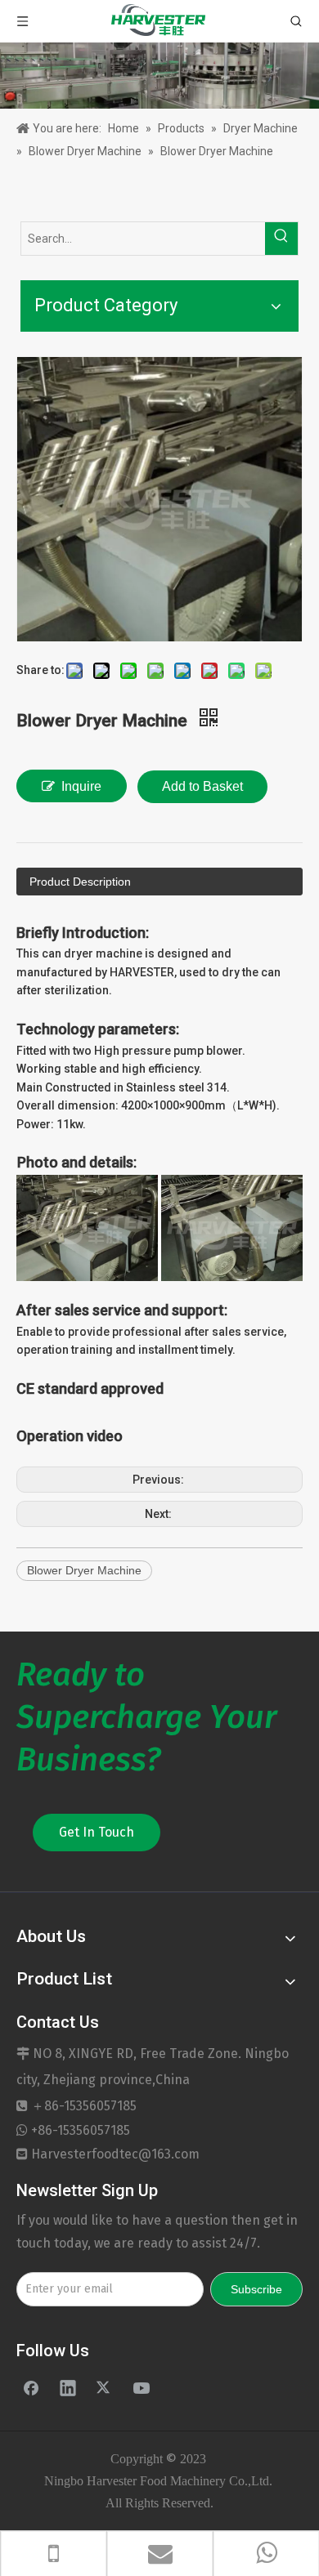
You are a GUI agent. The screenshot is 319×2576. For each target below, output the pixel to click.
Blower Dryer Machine (84, 1570)
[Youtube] (142, 2387)
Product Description (80, 882)
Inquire (81, 786)
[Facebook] (31, 2387)
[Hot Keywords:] (281, 239)
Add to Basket (202, 786)
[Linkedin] (68, 2387)
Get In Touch (97, 1832)
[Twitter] (105, 2387)
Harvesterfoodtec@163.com (115, 2154)
